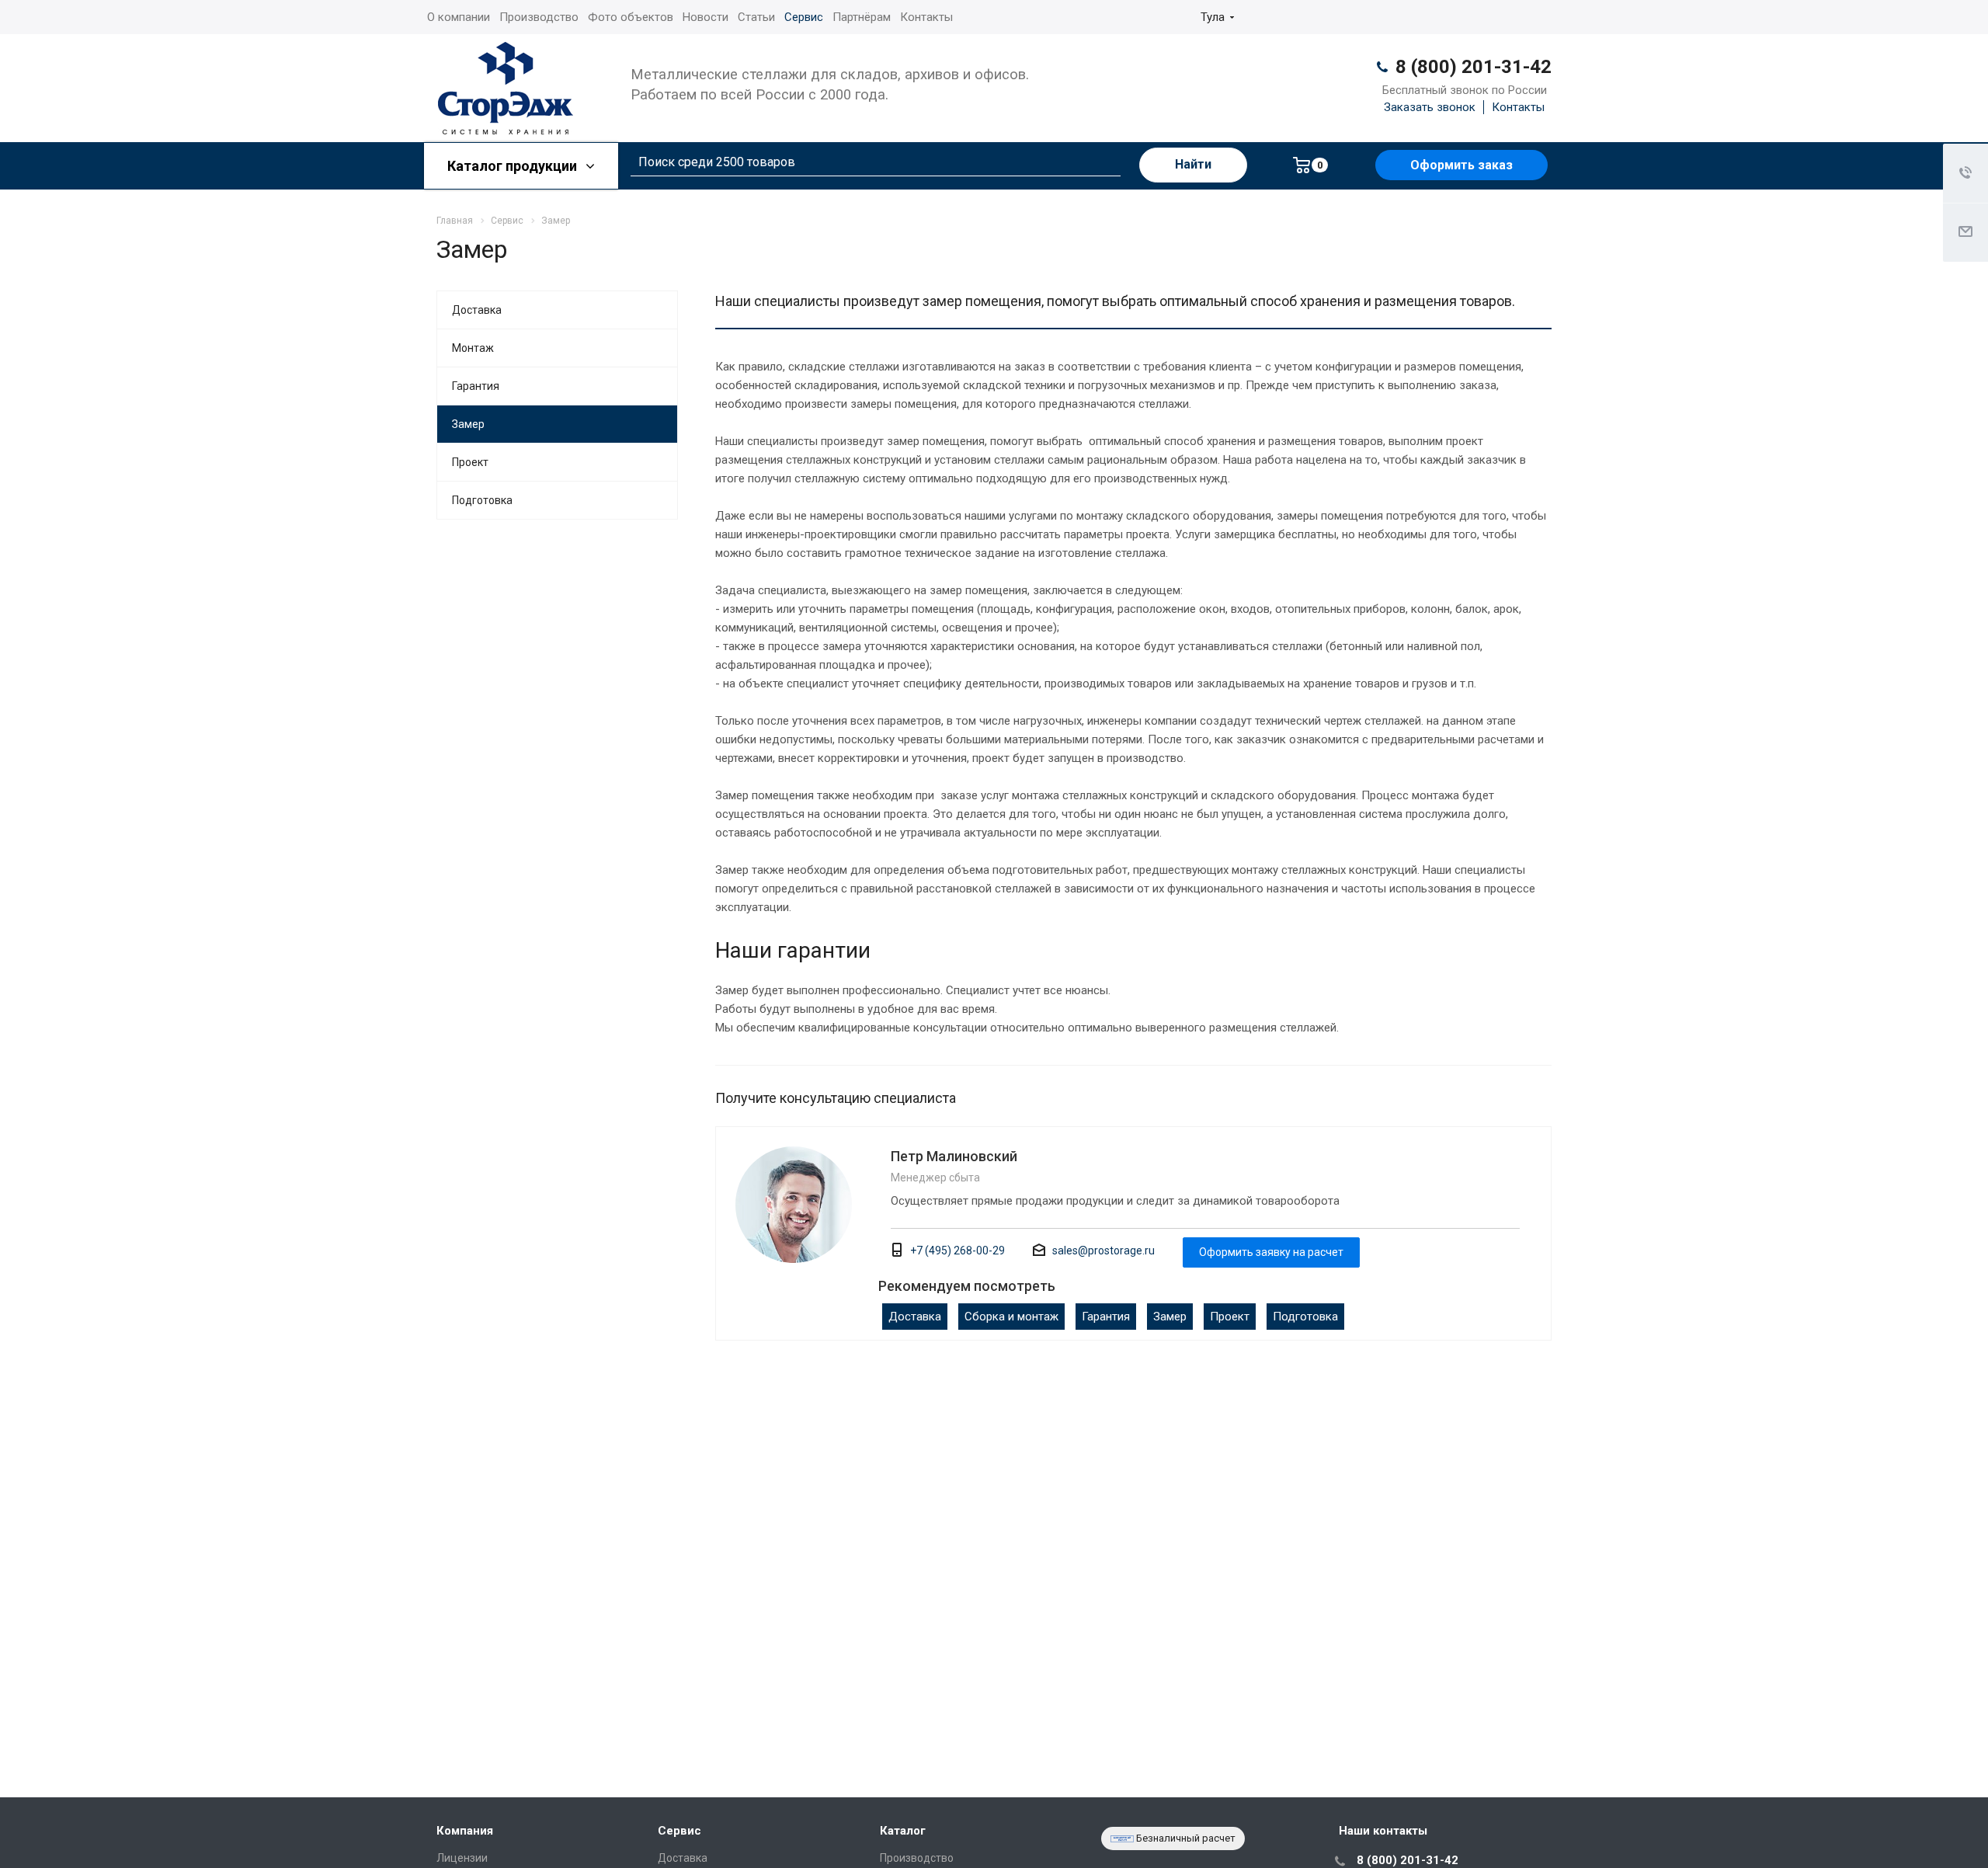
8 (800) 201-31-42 (1474, 67)
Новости (706, 17)
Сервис (804, 17)
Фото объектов (631, 17)
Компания (465, 1831)
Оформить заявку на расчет (1271, 1252)
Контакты (926, 17)
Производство (539, 17)
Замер (1170, 1317)
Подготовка (1305, 1317)
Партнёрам (862, 17)
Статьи (756, 17)
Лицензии (462, 1858)
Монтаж (473, 348)
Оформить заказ (1461, 165)
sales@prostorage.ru (1103, 1251)
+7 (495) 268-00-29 (958, 1251)
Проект (1230, 1317)
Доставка (915, 1317)
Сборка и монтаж (1011, 1317)
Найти (1193, 164)
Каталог (903, 1831)
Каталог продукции (514, 166)
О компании (459, 17)
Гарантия (1106, 1317)
